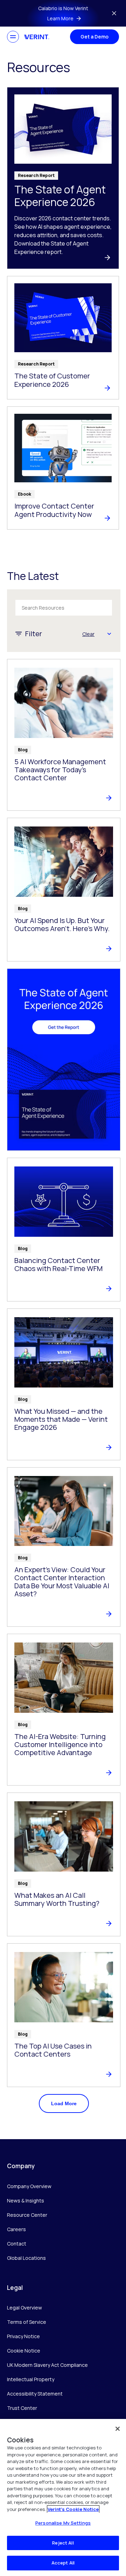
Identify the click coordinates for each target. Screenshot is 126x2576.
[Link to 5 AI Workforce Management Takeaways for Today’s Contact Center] (64, 735)
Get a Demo (94, 37)
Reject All (63, 2543)
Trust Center (22, 2408)
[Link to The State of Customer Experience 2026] (63, 338)
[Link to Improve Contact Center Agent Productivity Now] (63, 468)
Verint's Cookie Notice (73, 2509)
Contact (17, 2244)
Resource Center (27, 2215)
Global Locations (26, 2258)
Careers (16, 2229)
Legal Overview (24, 2308)
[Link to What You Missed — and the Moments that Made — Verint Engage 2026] (64, 1384)
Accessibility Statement (35, 2394)
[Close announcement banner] (114, 13)
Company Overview (29, 2186)
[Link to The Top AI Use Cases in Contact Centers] (64, 2015)
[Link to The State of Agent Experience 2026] (63, 178)
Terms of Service (27, 2322)
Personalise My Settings (63, 2523)
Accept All (63, 2563)
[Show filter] (109, 634)
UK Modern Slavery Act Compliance (47, 2365)
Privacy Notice (23, 2336)
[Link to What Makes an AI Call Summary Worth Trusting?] (64, 1864)
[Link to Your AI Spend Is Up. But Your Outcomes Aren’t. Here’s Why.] (64, 890)
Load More (64, 2103)
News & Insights (26, 2201)
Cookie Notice (24, 2351)
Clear (88, 634)
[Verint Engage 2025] (64, 1060)
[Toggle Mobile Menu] (13, 37)
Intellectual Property (31, 2379)
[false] (118, 2429)
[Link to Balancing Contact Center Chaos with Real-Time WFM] (64, 1230)
